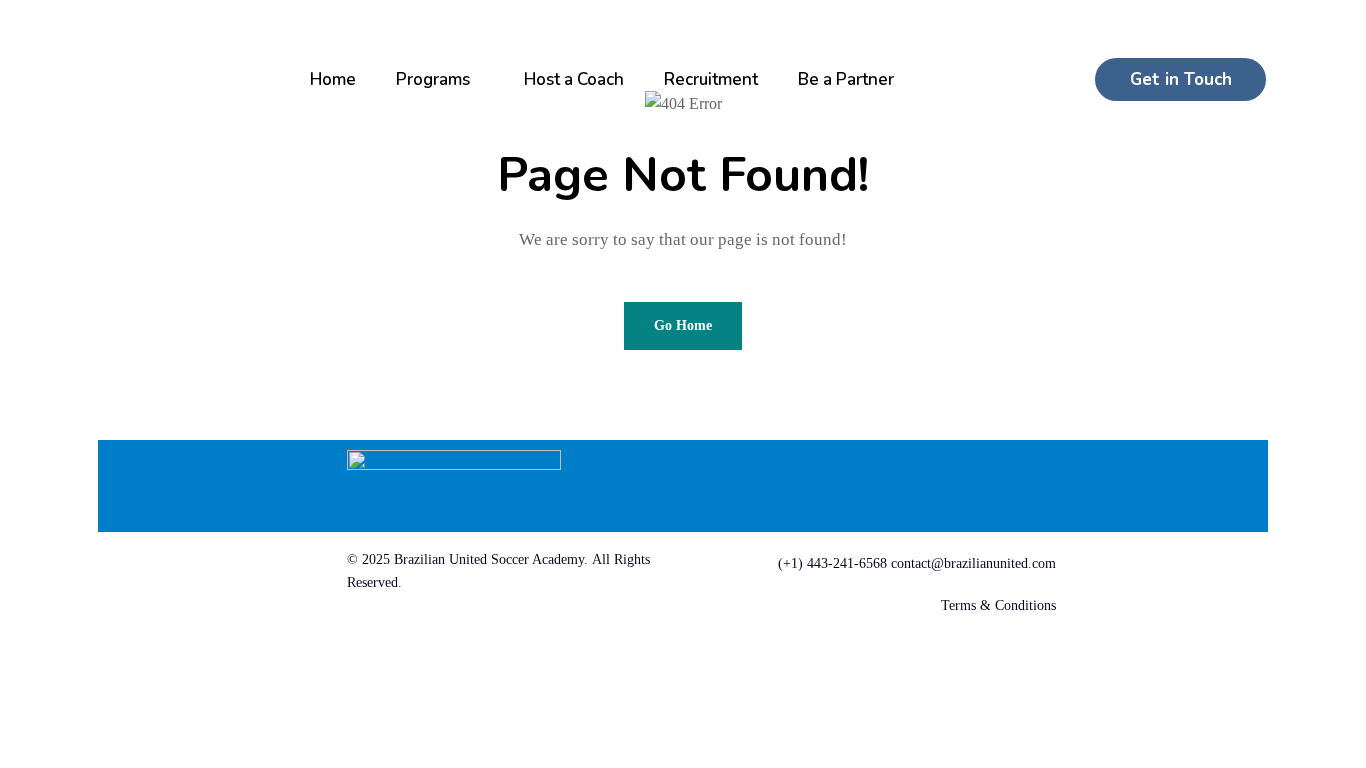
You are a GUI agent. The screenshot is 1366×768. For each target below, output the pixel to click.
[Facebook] (913, 482)
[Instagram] (1031, 482)
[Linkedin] (972, 482)
